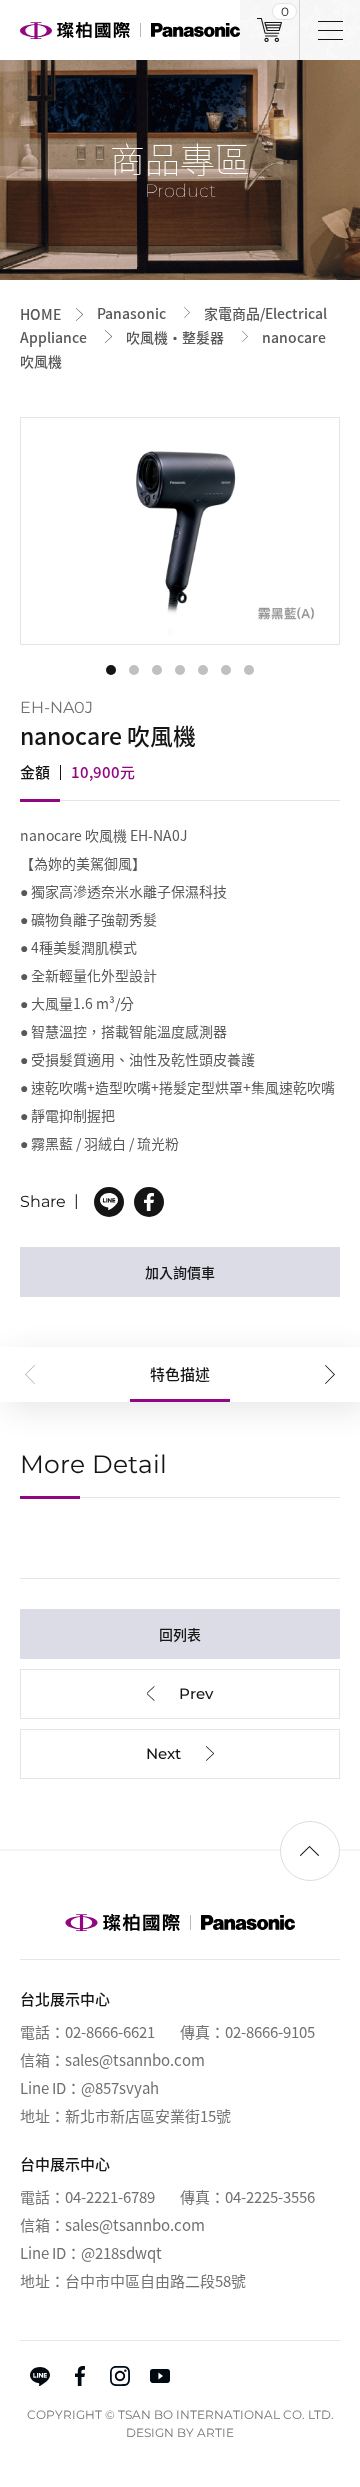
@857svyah (120, 2088)
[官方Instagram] (120, 2376)
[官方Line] (40, 2376)
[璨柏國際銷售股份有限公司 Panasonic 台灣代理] (130, 30)
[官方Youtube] (160, 2376)
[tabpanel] (180, 531)
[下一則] (180, 1754)
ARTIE (215, 2432)
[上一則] (180, 1694)
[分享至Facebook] (149, 1202)
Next (330, 1374)
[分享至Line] (109, 1202)
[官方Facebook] (80, 2376)
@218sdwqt (121, 2253)
